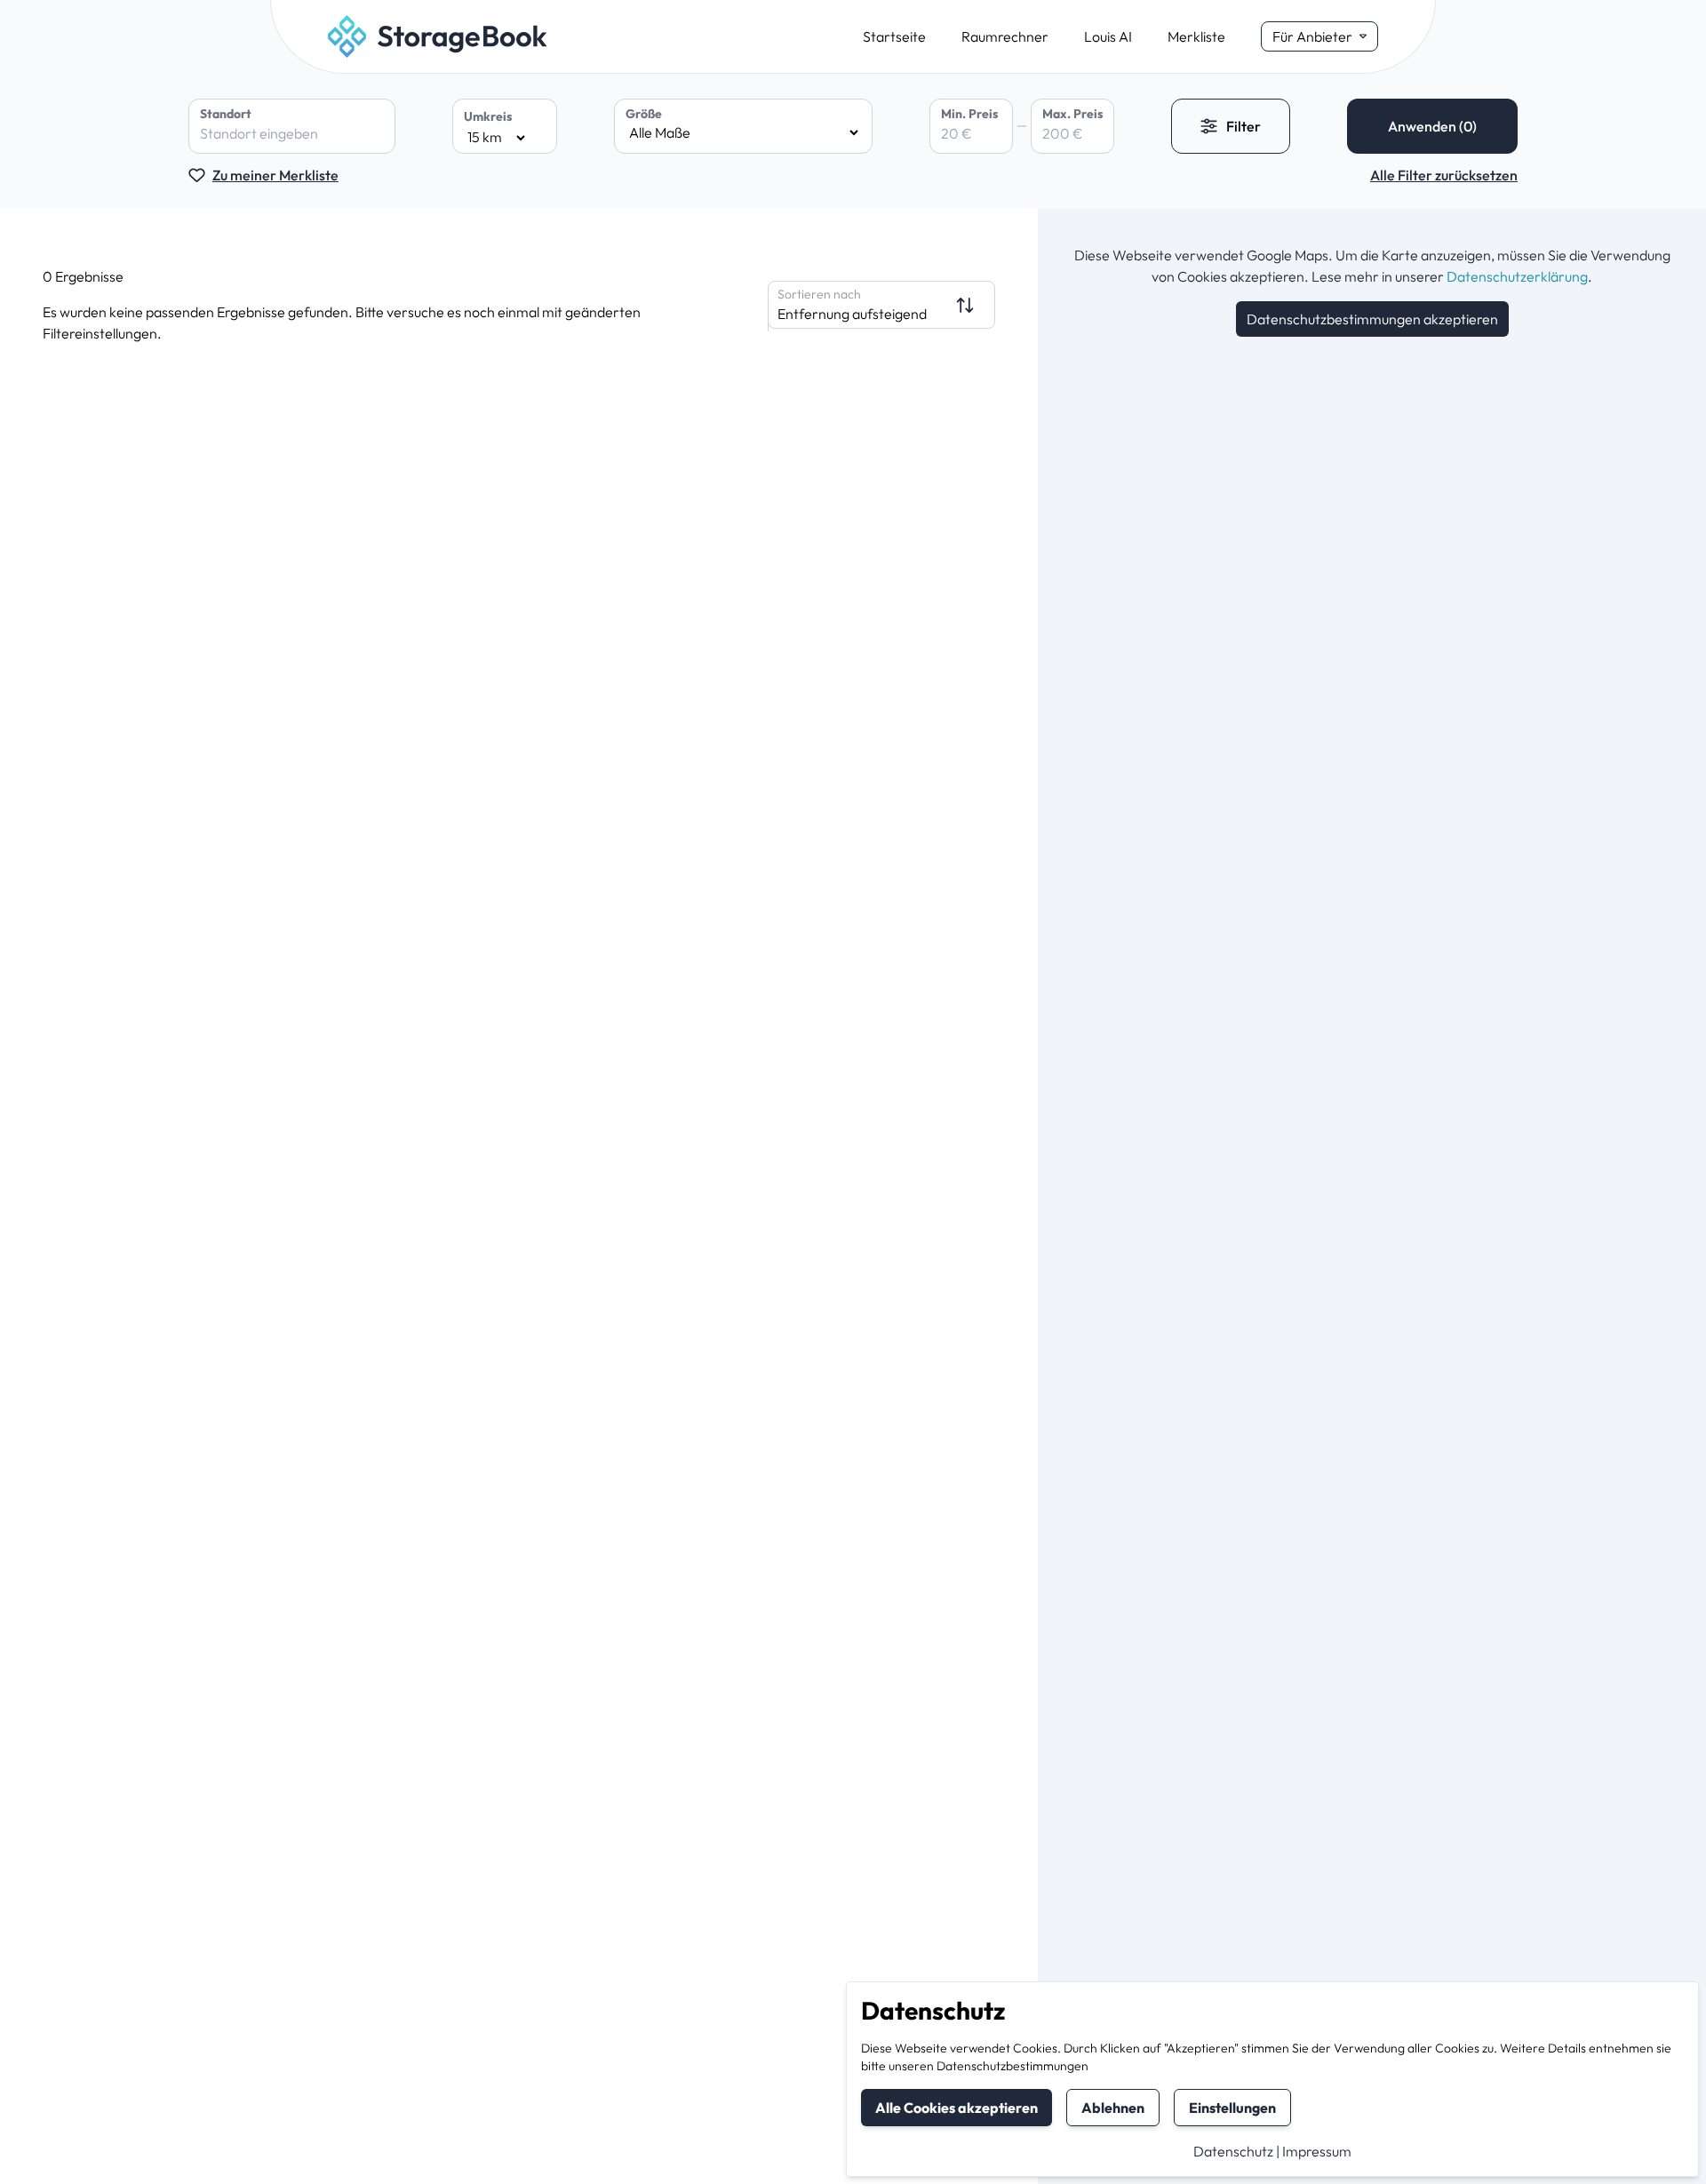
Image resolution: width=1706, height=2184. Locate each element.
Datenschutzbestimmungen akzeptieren (1372, 319)
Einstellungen (1232, 2108)
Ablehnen (1113, 2108)
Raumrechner (1005, 36)
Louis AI (1108, 36)
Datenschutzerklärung (1517, 276)
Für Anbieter (1312, 36)
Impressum (1317, 2151)
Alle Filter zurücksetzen (1444, 175)
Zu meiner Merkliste (275, 175)
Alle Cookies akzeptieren (957, 2108)
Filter (1244, 126)
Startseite (894, 36)
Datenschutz (1233, 2151)
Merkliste (1196, 36)
